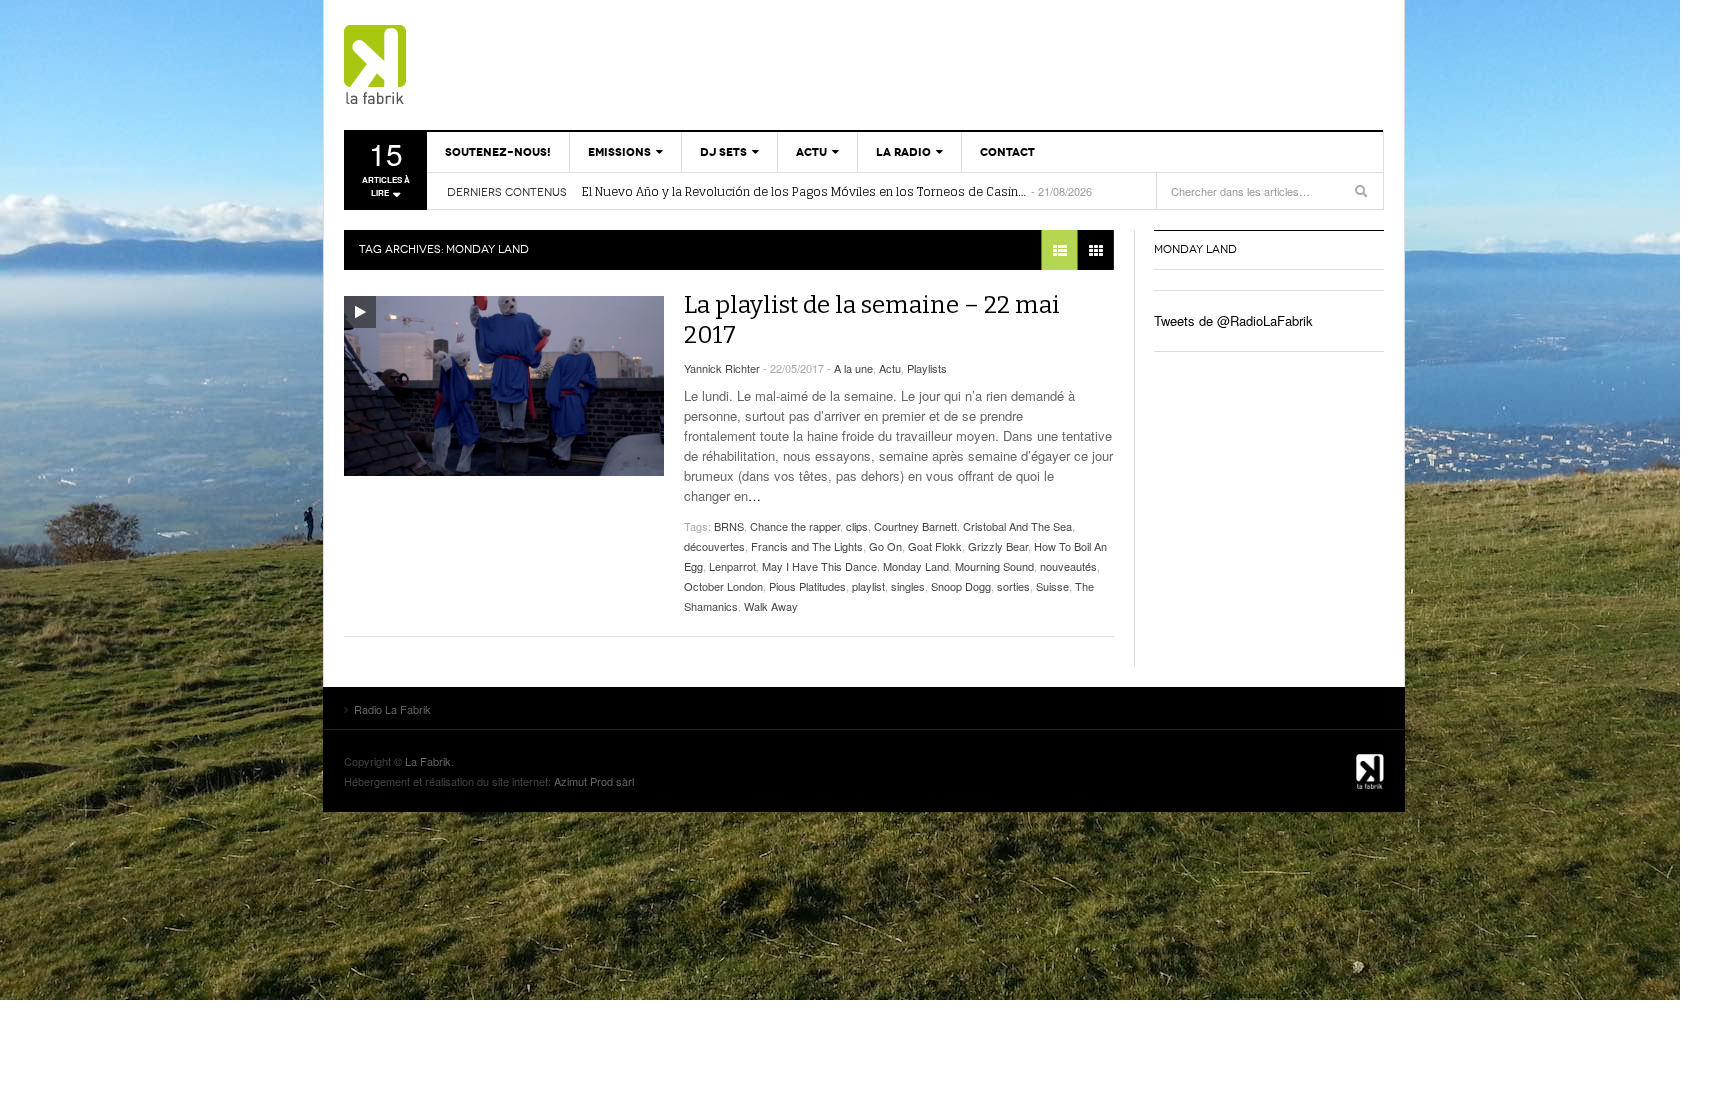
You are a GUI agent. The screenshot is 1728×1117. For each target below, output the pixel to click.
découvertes (714, 546)
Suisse (1052, 586)
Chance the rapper (795, 526)
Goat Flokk (935, 546)
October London (723, 586)
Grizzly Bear (998, 546)
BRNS (729, 526)
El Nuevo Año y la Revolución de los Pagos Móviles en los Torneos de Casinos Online (805, 192)
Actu (811, 152)
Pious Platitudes (807, 586)
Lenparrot (732, 566)
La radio (903, 152)
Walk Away (771, 606)
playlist (868, 586)
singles (908, 586)
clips (857, 526)
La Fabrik (428, 761)
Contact (1007, 152)
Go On (885, 546)
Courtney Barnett (915, 526)
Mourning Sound (994, 566)
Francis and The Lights (807, 546)
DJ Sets (723, 152)
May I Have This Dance (819, 566)
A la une (853, 368)
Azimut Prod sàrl (594, 781)
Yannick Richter (722, 368)
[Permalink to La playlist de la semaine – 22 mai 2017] (504, 386)
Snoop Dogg (961, 586)
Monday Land (916, 566)
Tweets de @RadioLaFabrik (1233, 320)
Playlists (927, 368)
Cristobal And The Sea (1017, 526)
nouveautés (1068, 566)
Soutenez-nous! (498, 152)
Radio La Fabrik (459, 65)
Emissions (619, 152)
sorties (1013, 586)
